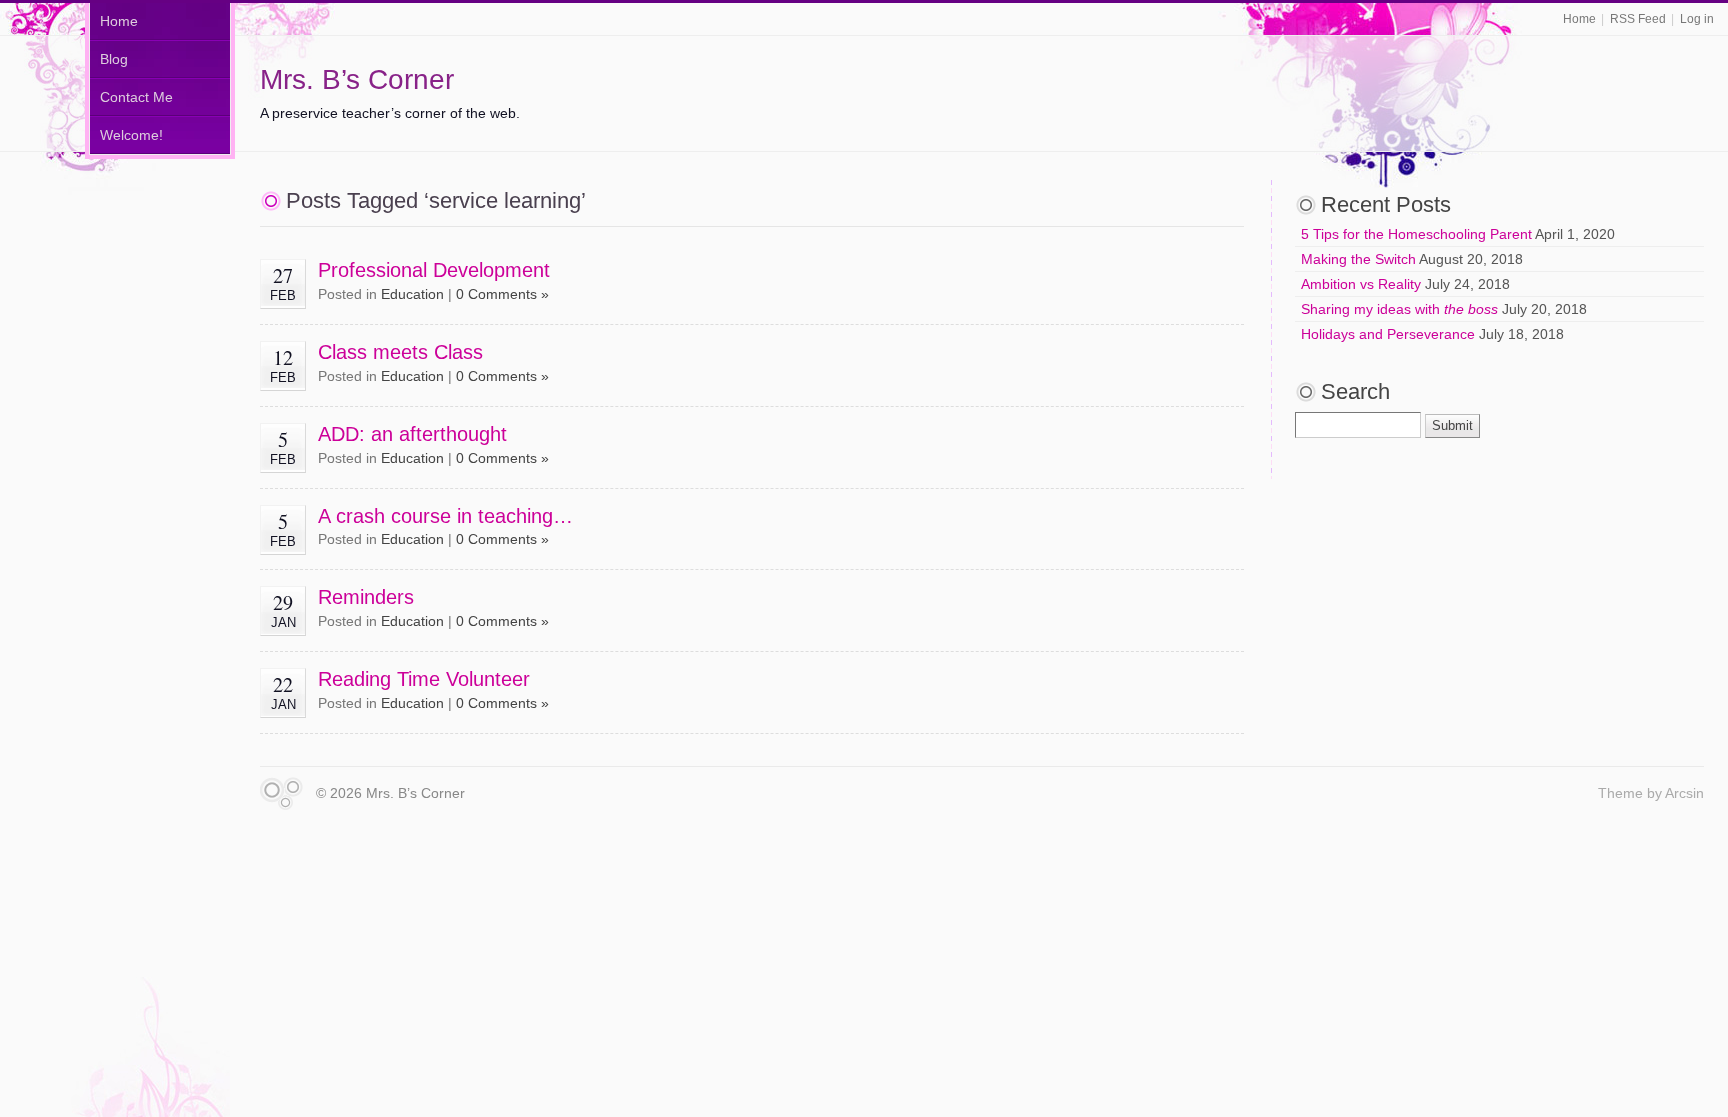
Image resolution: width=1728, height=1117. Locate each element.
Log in (1697, 19)
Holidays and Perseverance (1388, 334)
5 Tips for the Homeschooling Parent (1416, 234)
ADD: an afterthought (412, 434)
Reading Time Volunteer (424, 679)
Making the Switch (1358, 259)
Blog (114, 59)
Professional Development (434, 270)
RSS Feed (1638, 19)
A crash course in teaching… (445, 516)
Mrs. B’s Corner (357, 79)
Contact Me (136, 97)
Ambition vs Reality (1361, 284)
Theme (1620, 793)
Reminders (366, 597)
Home (1579, 19)
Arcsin (1684, 793)
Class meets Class (400, 352)
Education (412, 294)
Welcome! (131, 135)
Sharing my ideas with (1399, 309)
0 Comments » (502, 294)
